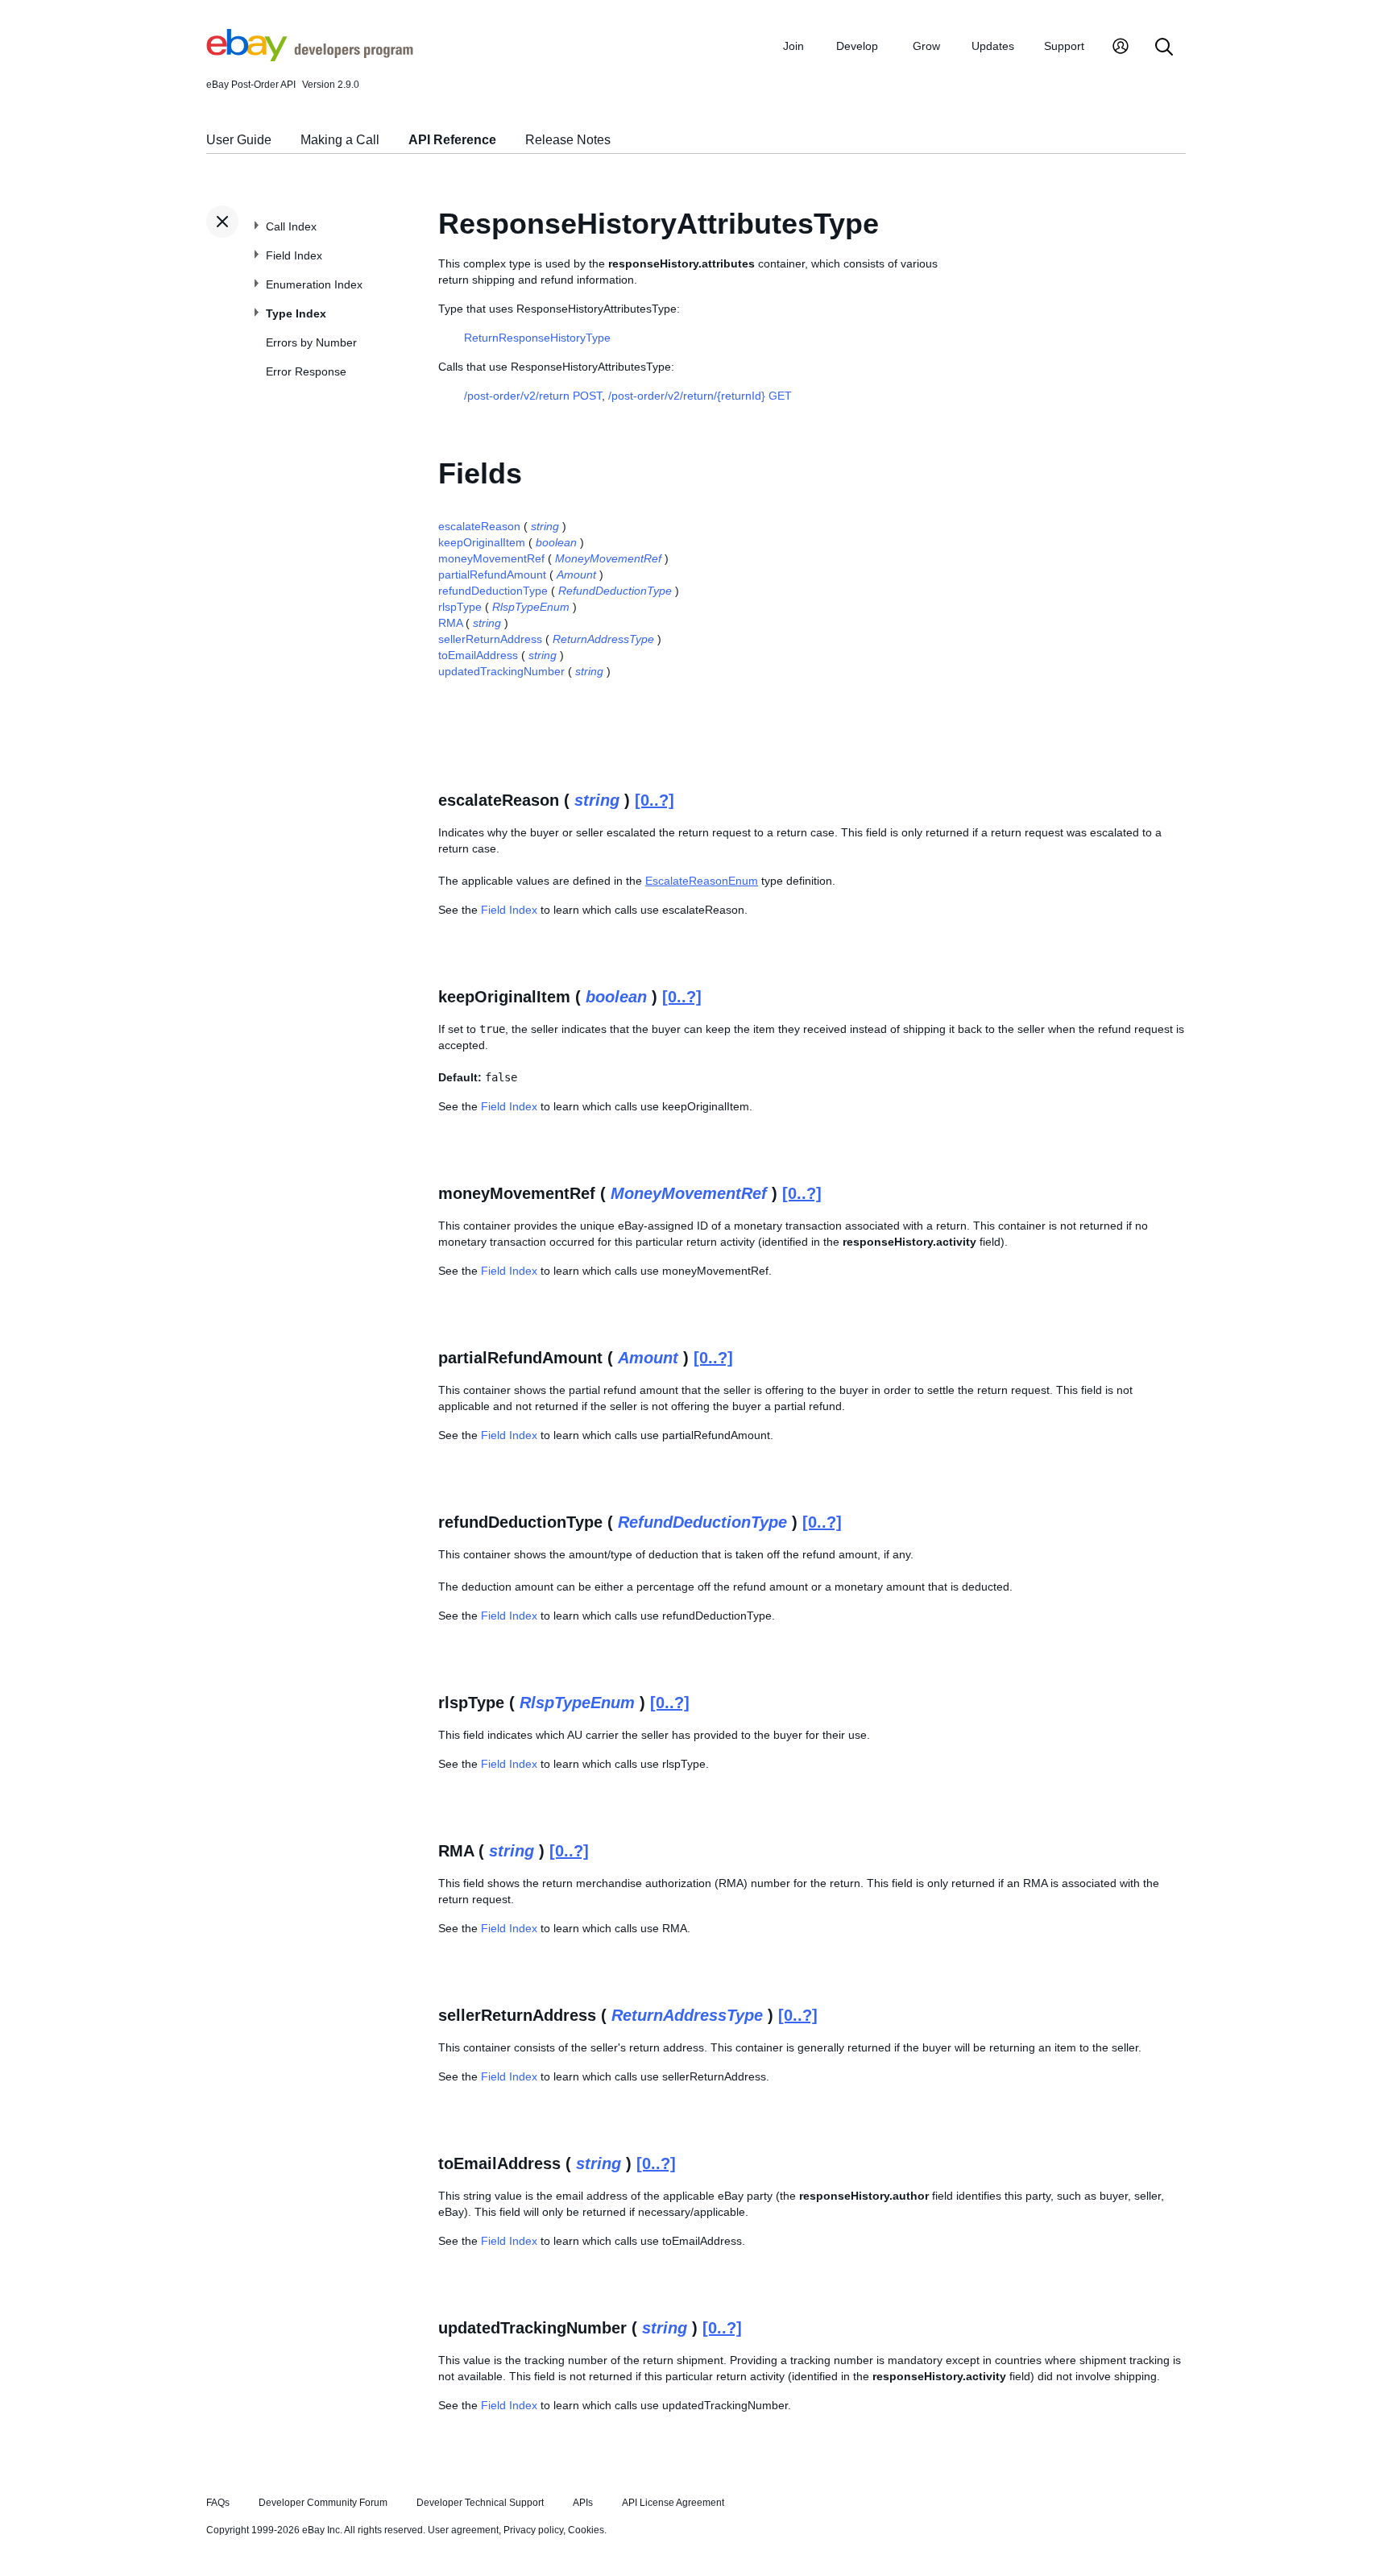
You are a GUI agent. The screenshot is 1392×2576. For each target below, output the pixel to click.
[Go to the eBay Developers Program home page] (310, 57)
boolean (556, 542)
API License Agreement (673, 2503)
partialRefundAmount (492, 575)
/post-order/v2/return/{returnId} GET (700, 396)
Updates (993, 46)
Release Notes (568, 140)
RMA (450, 623)
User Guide (239, 140)
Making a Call (340, 140)
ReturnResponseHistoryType (537, 338)
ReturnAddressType (603, 639)
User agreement (463, 2530)
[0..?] (655, 800)
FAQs (218, 2503)
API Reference (452, 140)
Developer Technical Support (480, 2503)
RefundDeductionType (615, 591)
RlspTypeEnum (531, 607)
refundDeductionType (493, 591)
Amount (576, 575)
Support (1064, 46)
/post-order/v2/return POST (533, 396)
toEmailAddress (478, 655)
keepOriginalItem (482, 542)
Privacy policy (533, 2530)
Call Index (291, 226)
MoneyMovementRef (608, 558)
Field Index (294, 255)
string (545, 526)
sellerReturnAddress (490, 639)
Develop (857, 46)
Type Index (296, 313)
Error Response (306, 371)
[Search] (1164, 48)
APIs (583, 2503)
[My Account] (1121, 48)
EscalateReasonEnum (702, 881)
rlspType (460, 607)
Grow (926, 46)
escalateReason (479, 526)
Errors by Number (311, 342)
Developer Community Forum (323, 2503)
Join (793, 46)
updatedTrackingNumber (501, 671)
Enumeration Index (314, 284)
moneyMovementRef (491, 558)
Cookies (586, 2530)
